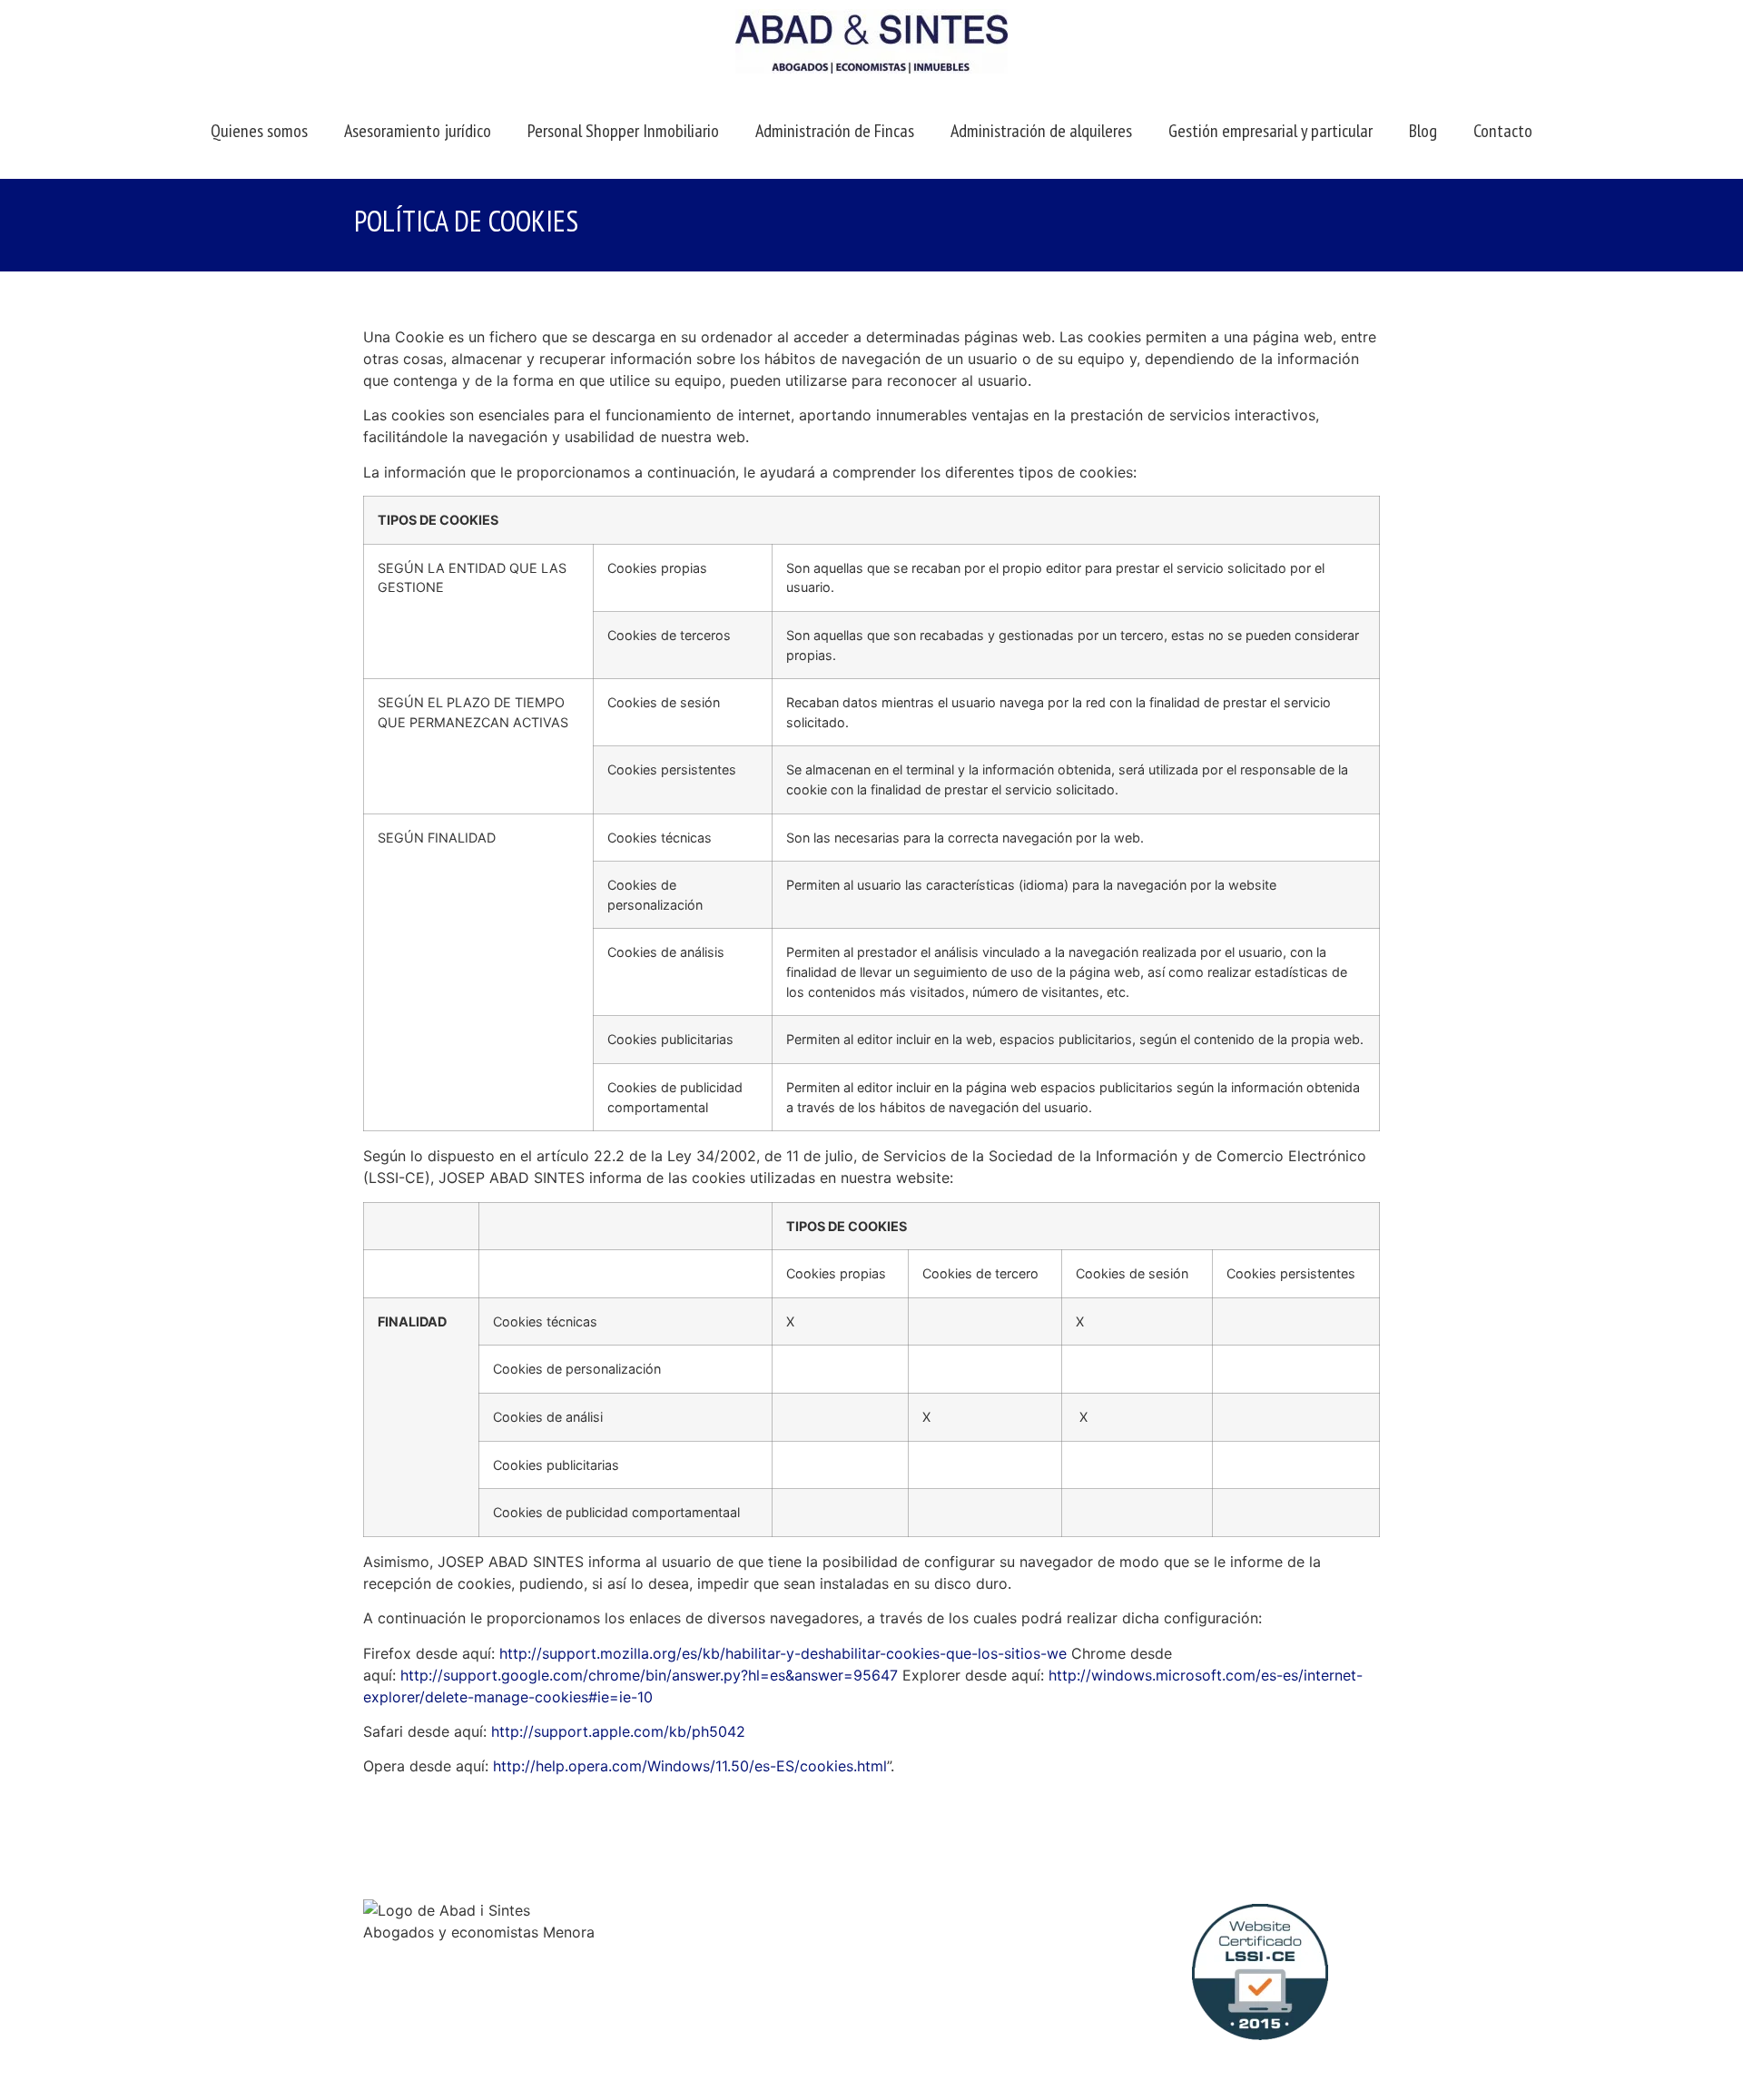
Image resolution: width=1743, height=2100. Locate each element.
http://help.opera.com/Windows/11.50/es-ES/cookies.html (690, 1766)
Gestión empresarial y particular (1270, 131)
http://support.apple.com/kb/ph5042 (618, 1731)
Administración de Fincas (835, 131)
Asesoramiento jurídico (418, 131)
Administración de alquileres (1041, 131)
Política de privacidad (955, 2009)
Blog (1423, 131)
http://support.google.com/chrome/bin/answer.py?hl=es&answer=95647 (649, 1675)
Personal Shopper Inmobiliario (623, 131)
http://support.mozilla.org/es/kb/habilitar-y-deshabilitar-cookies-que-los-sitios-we (783, 1653)
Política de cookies (946, 1987)
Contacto (1503, 131)
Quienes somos (259, 131)
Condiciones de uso (949, 1966)
